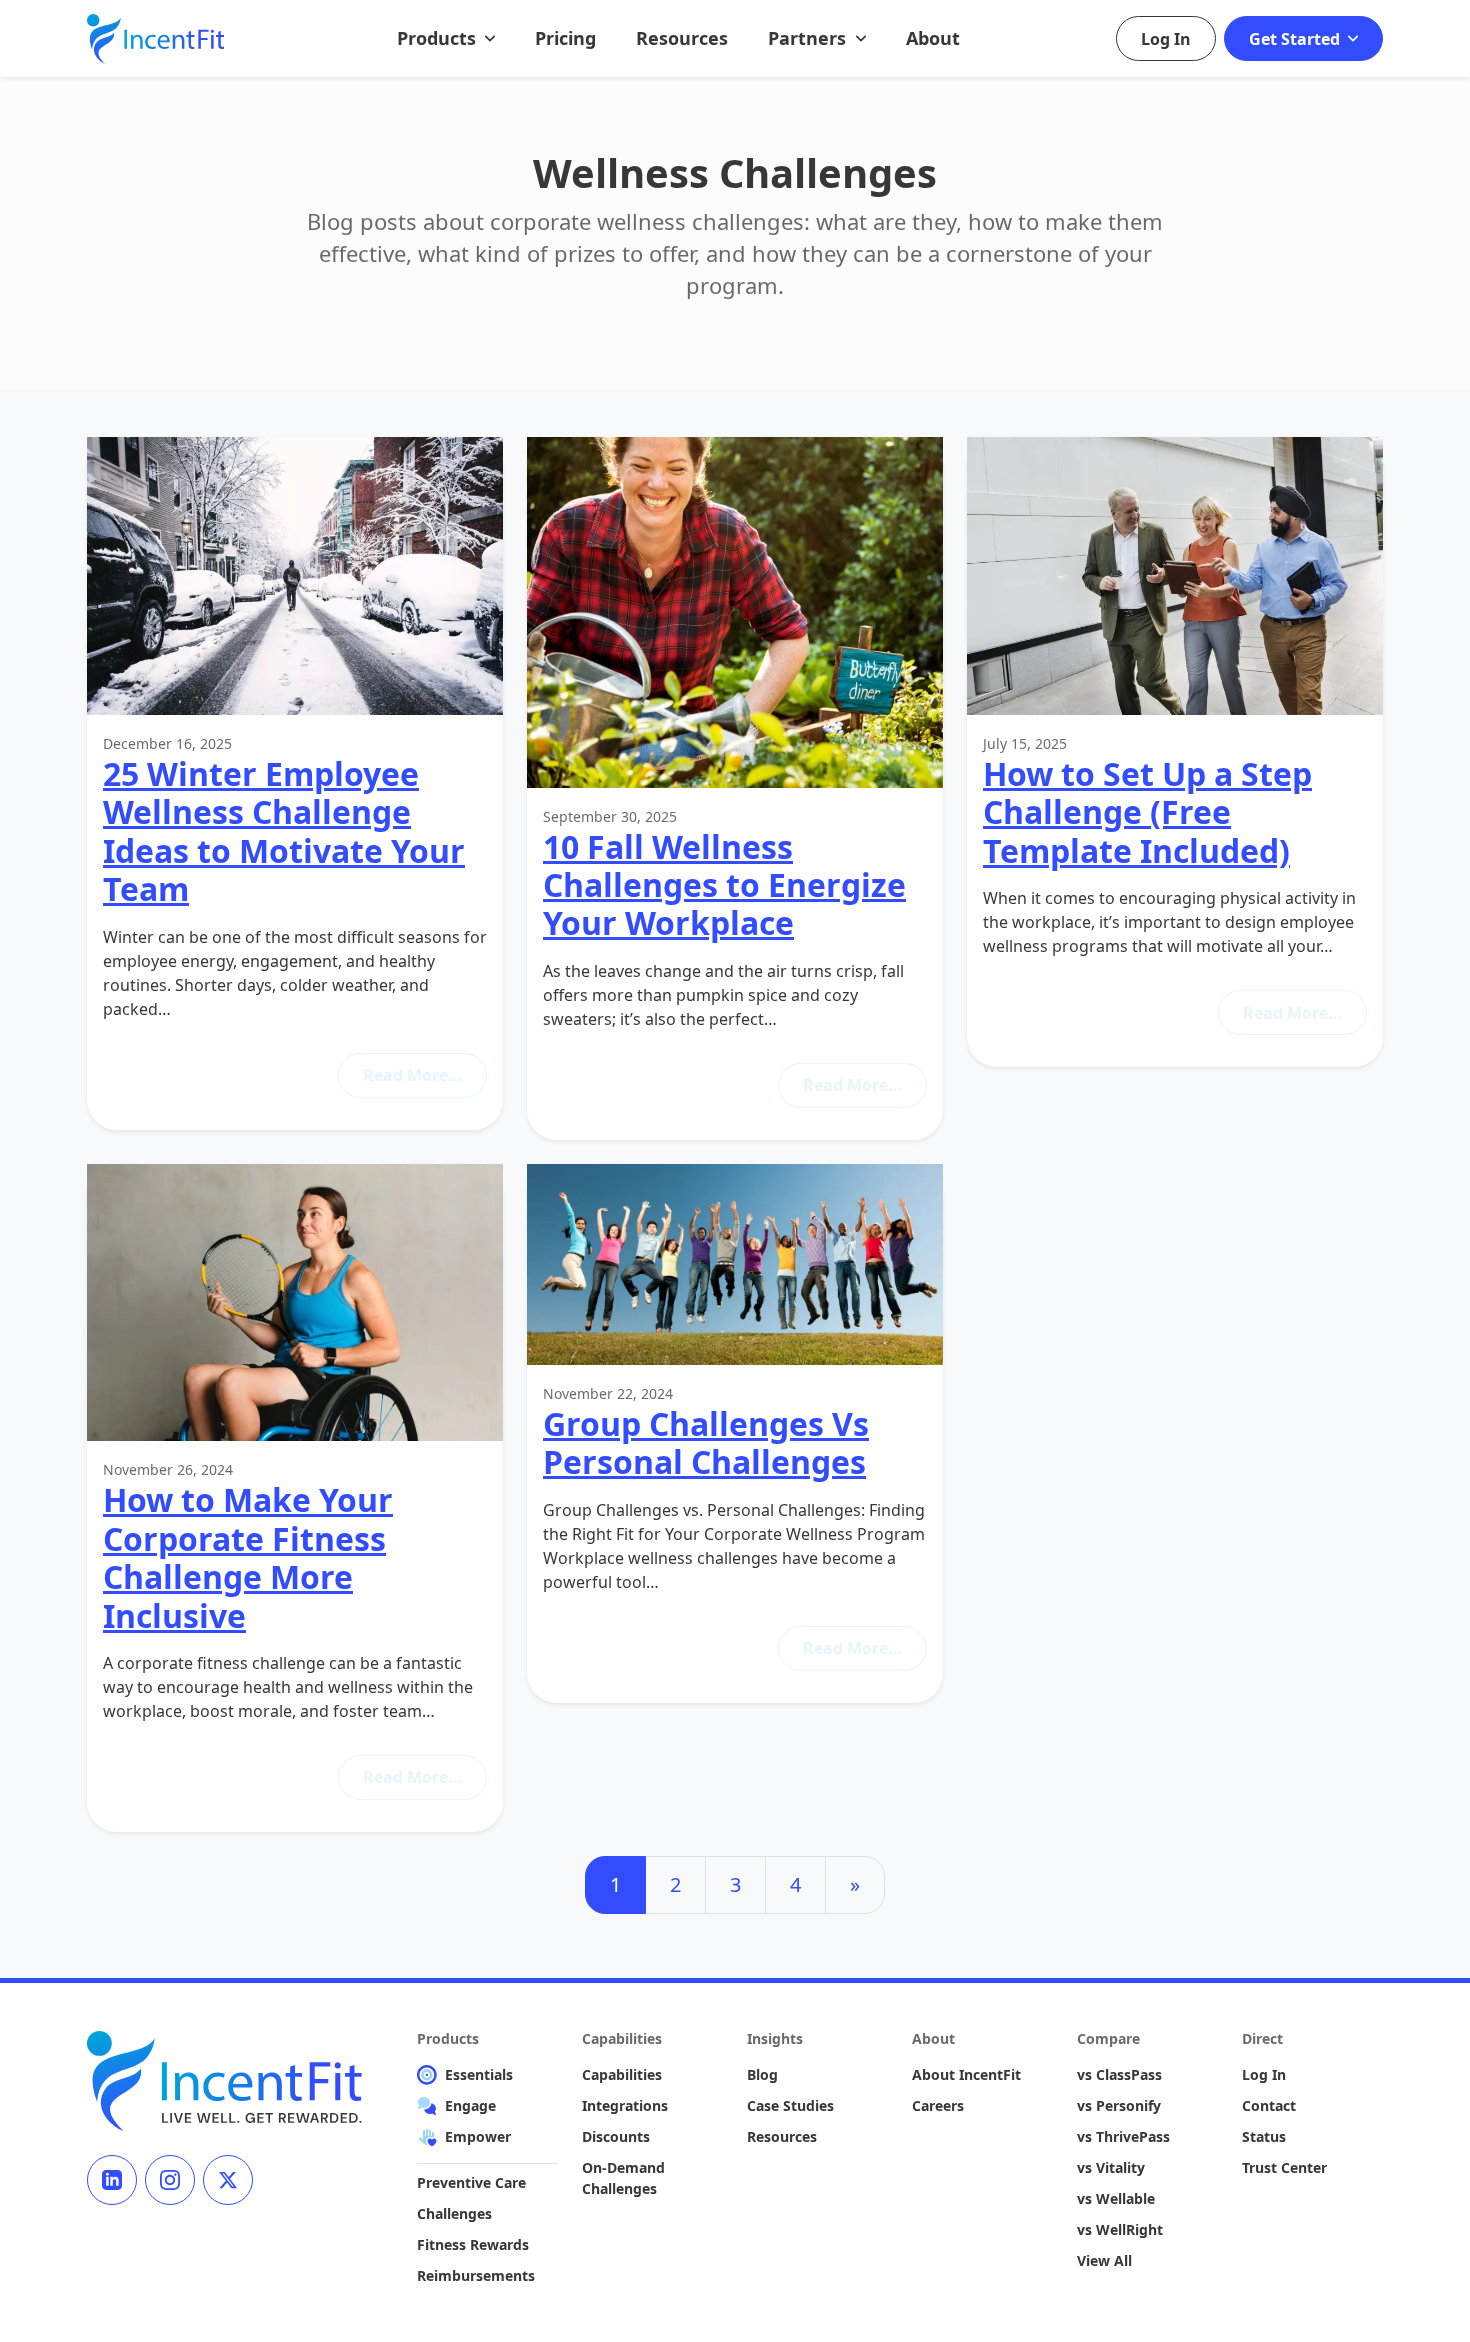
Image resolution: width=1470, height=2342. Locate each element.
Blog (762, 2074)
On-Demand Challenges (623, 2178)
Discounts (616, 2136)
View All (1104, 2260)
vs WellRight (1120, 2229)
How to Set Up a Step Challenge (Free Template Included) (1147, 812)
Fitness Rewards (473, 2244)
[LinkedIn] (112, 2180)
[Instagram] (170, 2180)
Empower (478, 2136)
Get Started (1296, 39)
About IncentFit (966, 2074)
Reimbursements (476, 2275)
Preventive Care (471, 2182)
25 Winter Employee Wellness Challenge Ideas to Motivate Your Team (284, 831)
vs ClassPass (1119, 2074)
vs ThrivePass (1123, 2136)
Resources (682, 38)
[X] (228, 2180)
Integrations (625, 2105)
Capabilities (622, 2074)
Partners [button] (809, 38)
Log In (1166, 39)
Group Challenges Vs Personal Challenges (706, 1442)
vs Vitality (1111, 2167)
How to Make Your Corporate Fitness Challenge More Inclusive (248, 1557)
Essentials (479, 2074)
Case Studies (790, 2105)
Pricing (565, 38)
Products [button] (439, 38)
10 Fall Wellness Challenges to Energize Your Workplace (724, 885)
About (933, 38)
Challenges (454, 2213)
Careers (938, 2105)
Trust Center (1284, 2167)
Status (1264, 2136)
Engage (470, 2105)
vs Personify (1119, 2105)
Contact (1269, 2105)
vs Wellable (1116, 2198)
